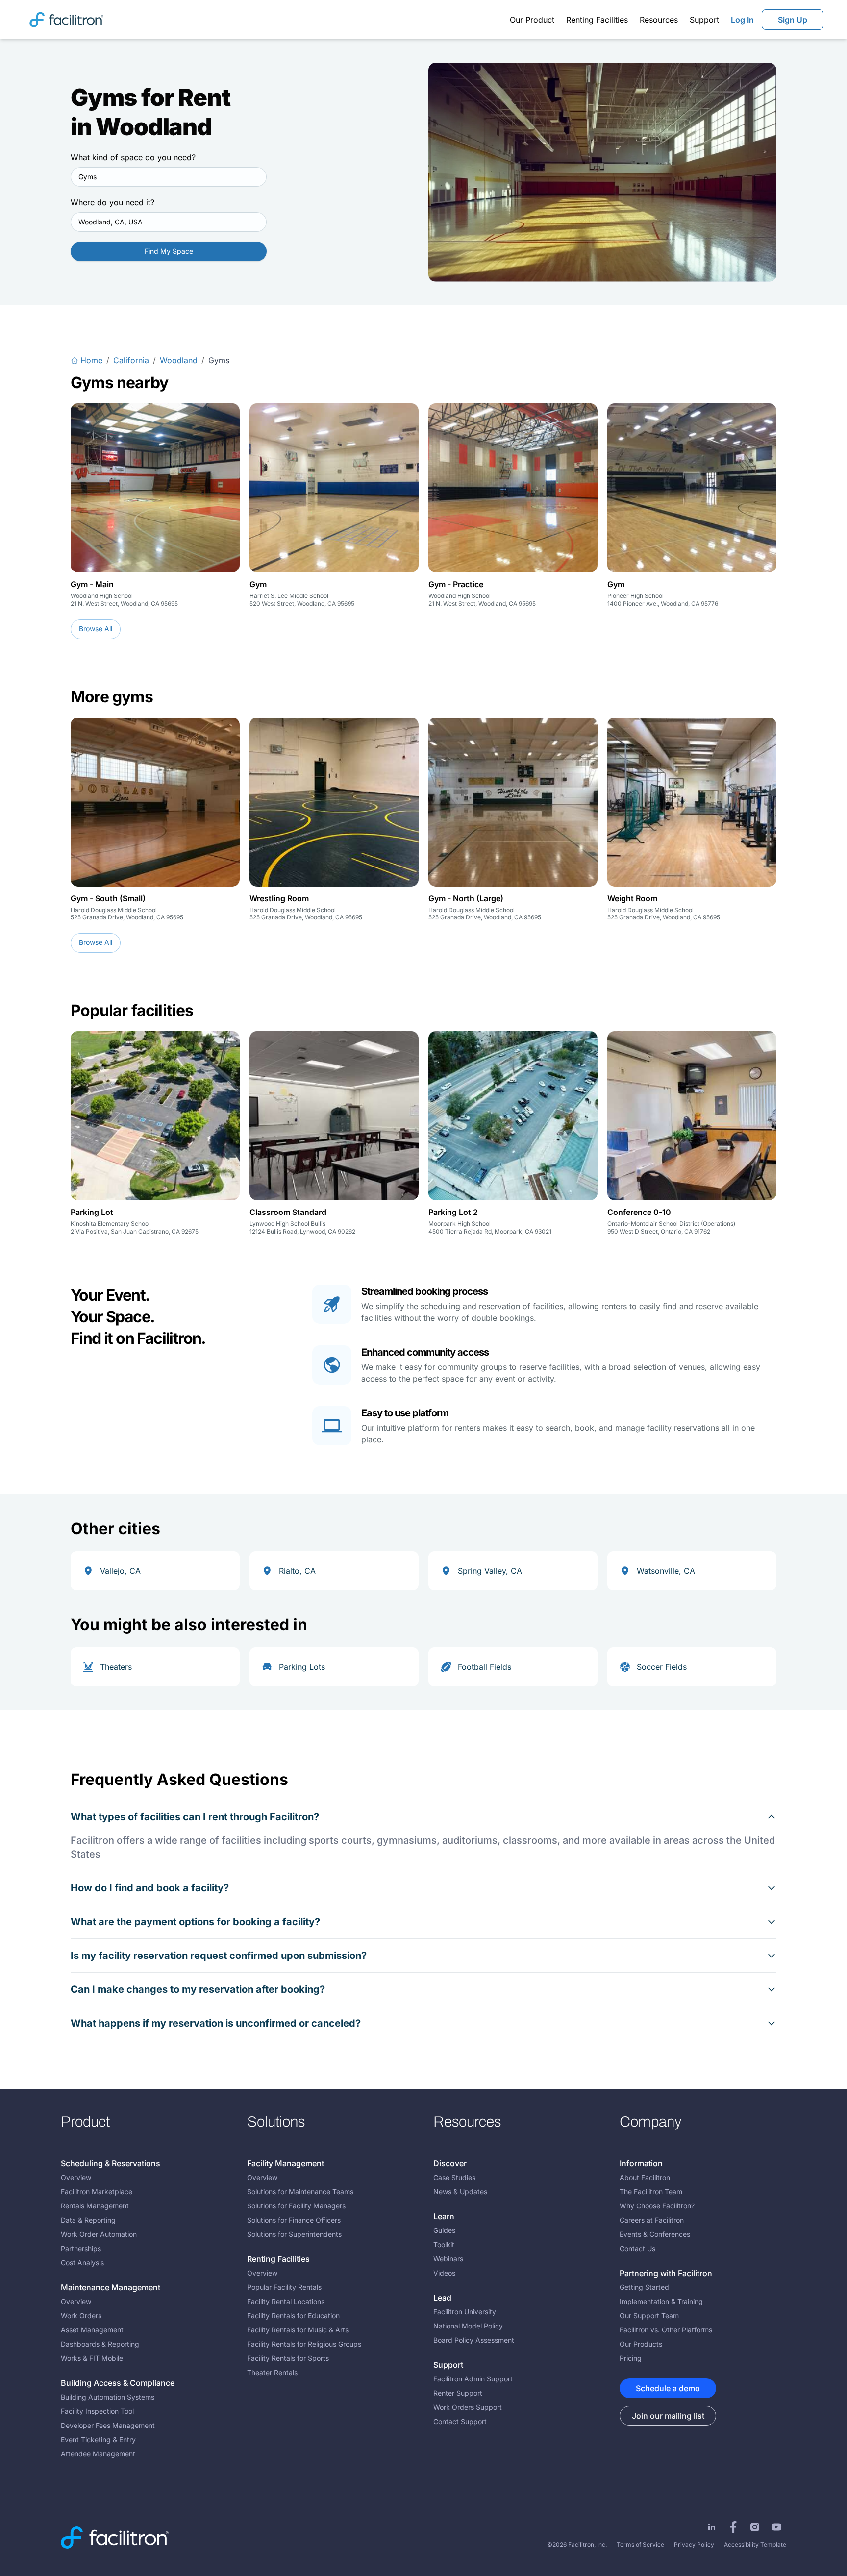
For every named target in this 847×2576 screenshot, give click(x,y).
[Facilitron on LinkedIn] (712, 2527)
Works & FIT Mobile (92, 2358)
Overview (76, 2177)
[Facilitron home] (66, 19)
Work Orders (81, 2316)
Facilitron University (465, 2312)
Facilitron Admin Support (473, 2379)
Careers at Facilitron (652, 2220)
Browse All (96, 629)
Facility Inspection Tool (97, 2411)
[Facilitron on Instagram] (755, 2527)
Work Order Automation (99, 2234)
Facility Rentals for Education (293, 2316)
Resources (659, 20)
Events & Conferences (655, 2234)
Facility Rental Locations (286, 2301)
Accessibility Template (755, 2544)
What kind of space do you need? (133, 157)
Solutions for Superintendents (294, 2234)
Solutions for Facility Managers (296, 2206)
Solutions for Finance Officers (294, 2220)
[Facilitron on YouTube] (776, 2527)
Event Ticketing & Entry (98, 2440)
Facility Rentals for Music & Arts (298, 2330)
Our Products (641, 2344)
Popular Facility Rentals (284, 2287)
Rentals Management (95, 2206)
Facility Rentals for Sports (288, 2358)
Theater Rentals (272, 2372)
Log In (742, 20)
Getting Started (644, 2287)
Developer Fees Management (108, 2425)
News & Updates (460, 2192)
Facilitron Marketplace (97, 2192)
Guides (444, 2230)
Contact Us (637, 2248)
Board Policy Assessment (474, 2340)
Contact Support (460, 2421)
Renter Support (458, 2393)
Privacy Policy (694, 2544)
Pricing (631, 2358)
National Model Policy (468, 2326)
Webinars (448, 2259)
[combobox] (169, 177)
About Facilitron (645, 2177)
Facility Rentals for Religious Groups (304, 2344)
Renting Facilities (597, 20)
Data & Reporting (88, 2220)
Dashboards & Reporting (100, 2344)
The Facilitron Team (651, 2192)
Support (704, 20)
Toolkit (444, 2244)
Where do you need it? (112, 202)
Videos (444, 2273)
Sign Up (793, 20)
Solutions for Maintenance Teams (300, 2192)
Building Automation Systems (108, 2397)
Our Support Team (649, 2316)
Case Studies (454, 2177)
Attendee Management (98, 2454)
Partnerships (81, 2248)
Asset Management (92, 2330)
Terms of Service (640, 2544)
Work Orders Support (468, 2407)
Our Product (532, 20)
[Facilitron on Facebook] (733, 2527)
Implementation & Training (661, 2301)
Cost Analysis (82, 2263)
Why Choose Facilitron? (657, 2206)
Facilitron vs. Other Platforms (666, 2330)
